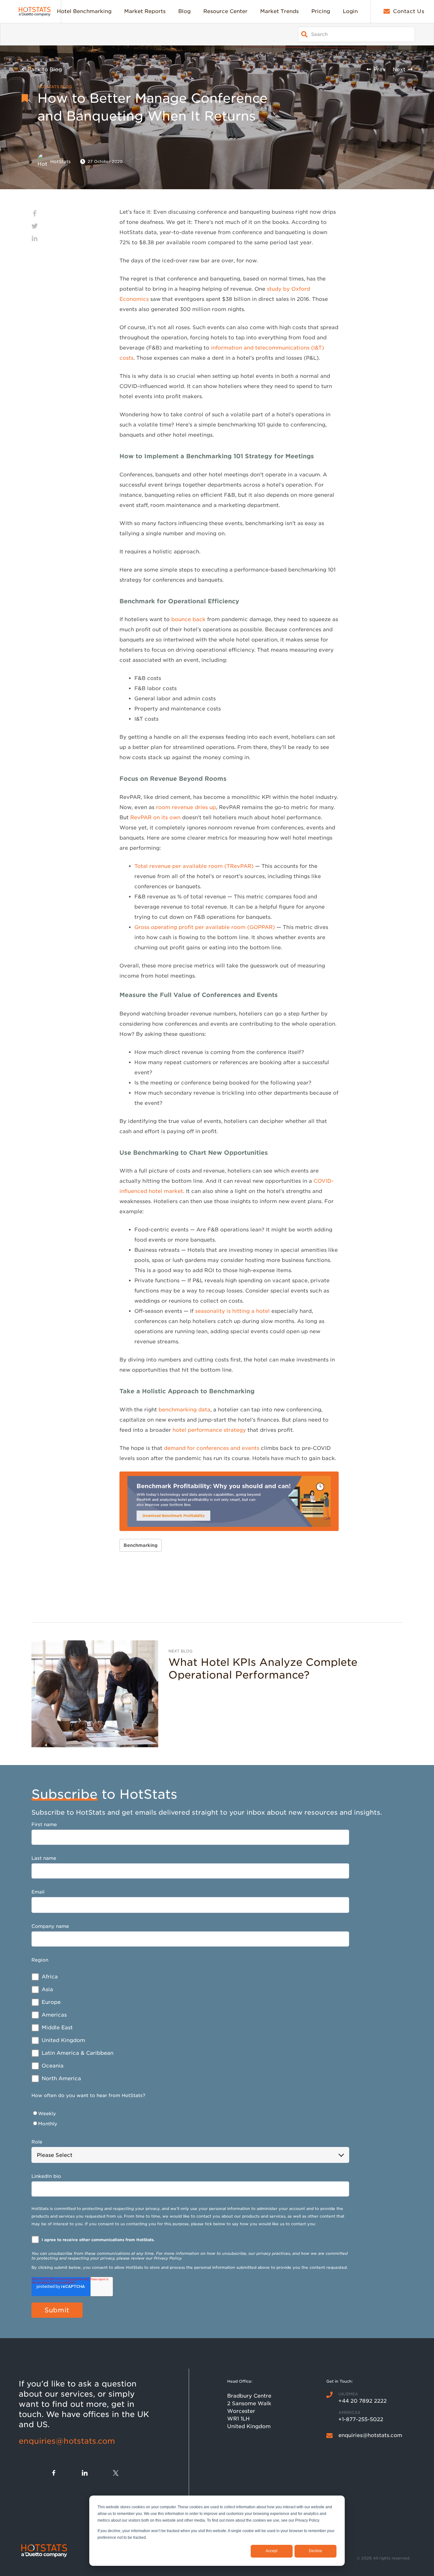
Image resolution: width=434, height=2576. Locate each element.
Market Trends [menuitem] (279, 11)
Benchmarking (141, 1545)
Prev (380, 69)
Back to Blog (45, 69)
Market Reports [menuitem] (145, 11)
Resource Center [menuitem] (225, 11)
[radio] (190, 2114)
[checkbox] (190, 2028)
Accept (271, 2551)
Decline (315, 2551)
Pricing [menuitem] (321, 11)
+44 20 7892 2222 (363, 2401)
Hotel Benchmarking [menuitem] (84, 11)
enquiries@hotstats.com (67, 2441)
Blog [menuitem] (184, 11)
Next (399, 69)
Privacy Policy (167, 2258)
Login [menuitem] (350, 11)
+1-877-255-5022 (361, 2419)
